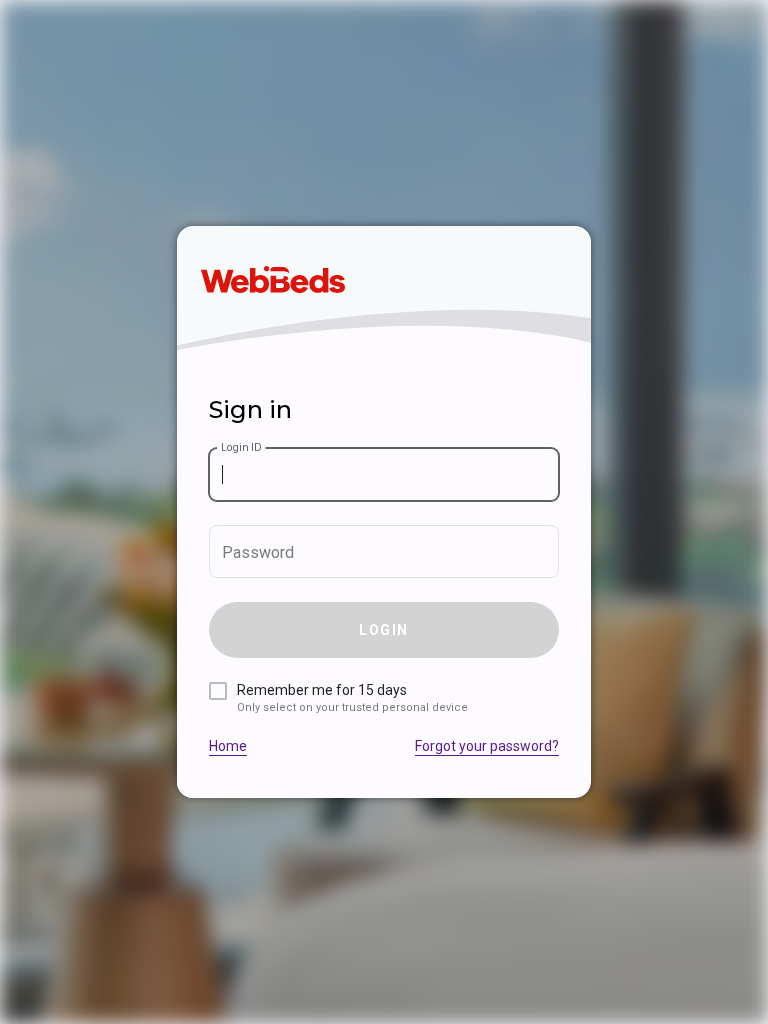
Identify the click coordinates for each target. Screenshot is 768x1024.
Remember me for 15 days (352, 698)
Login (383, 630)
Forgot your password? (487, 746)
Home (228, 746)
